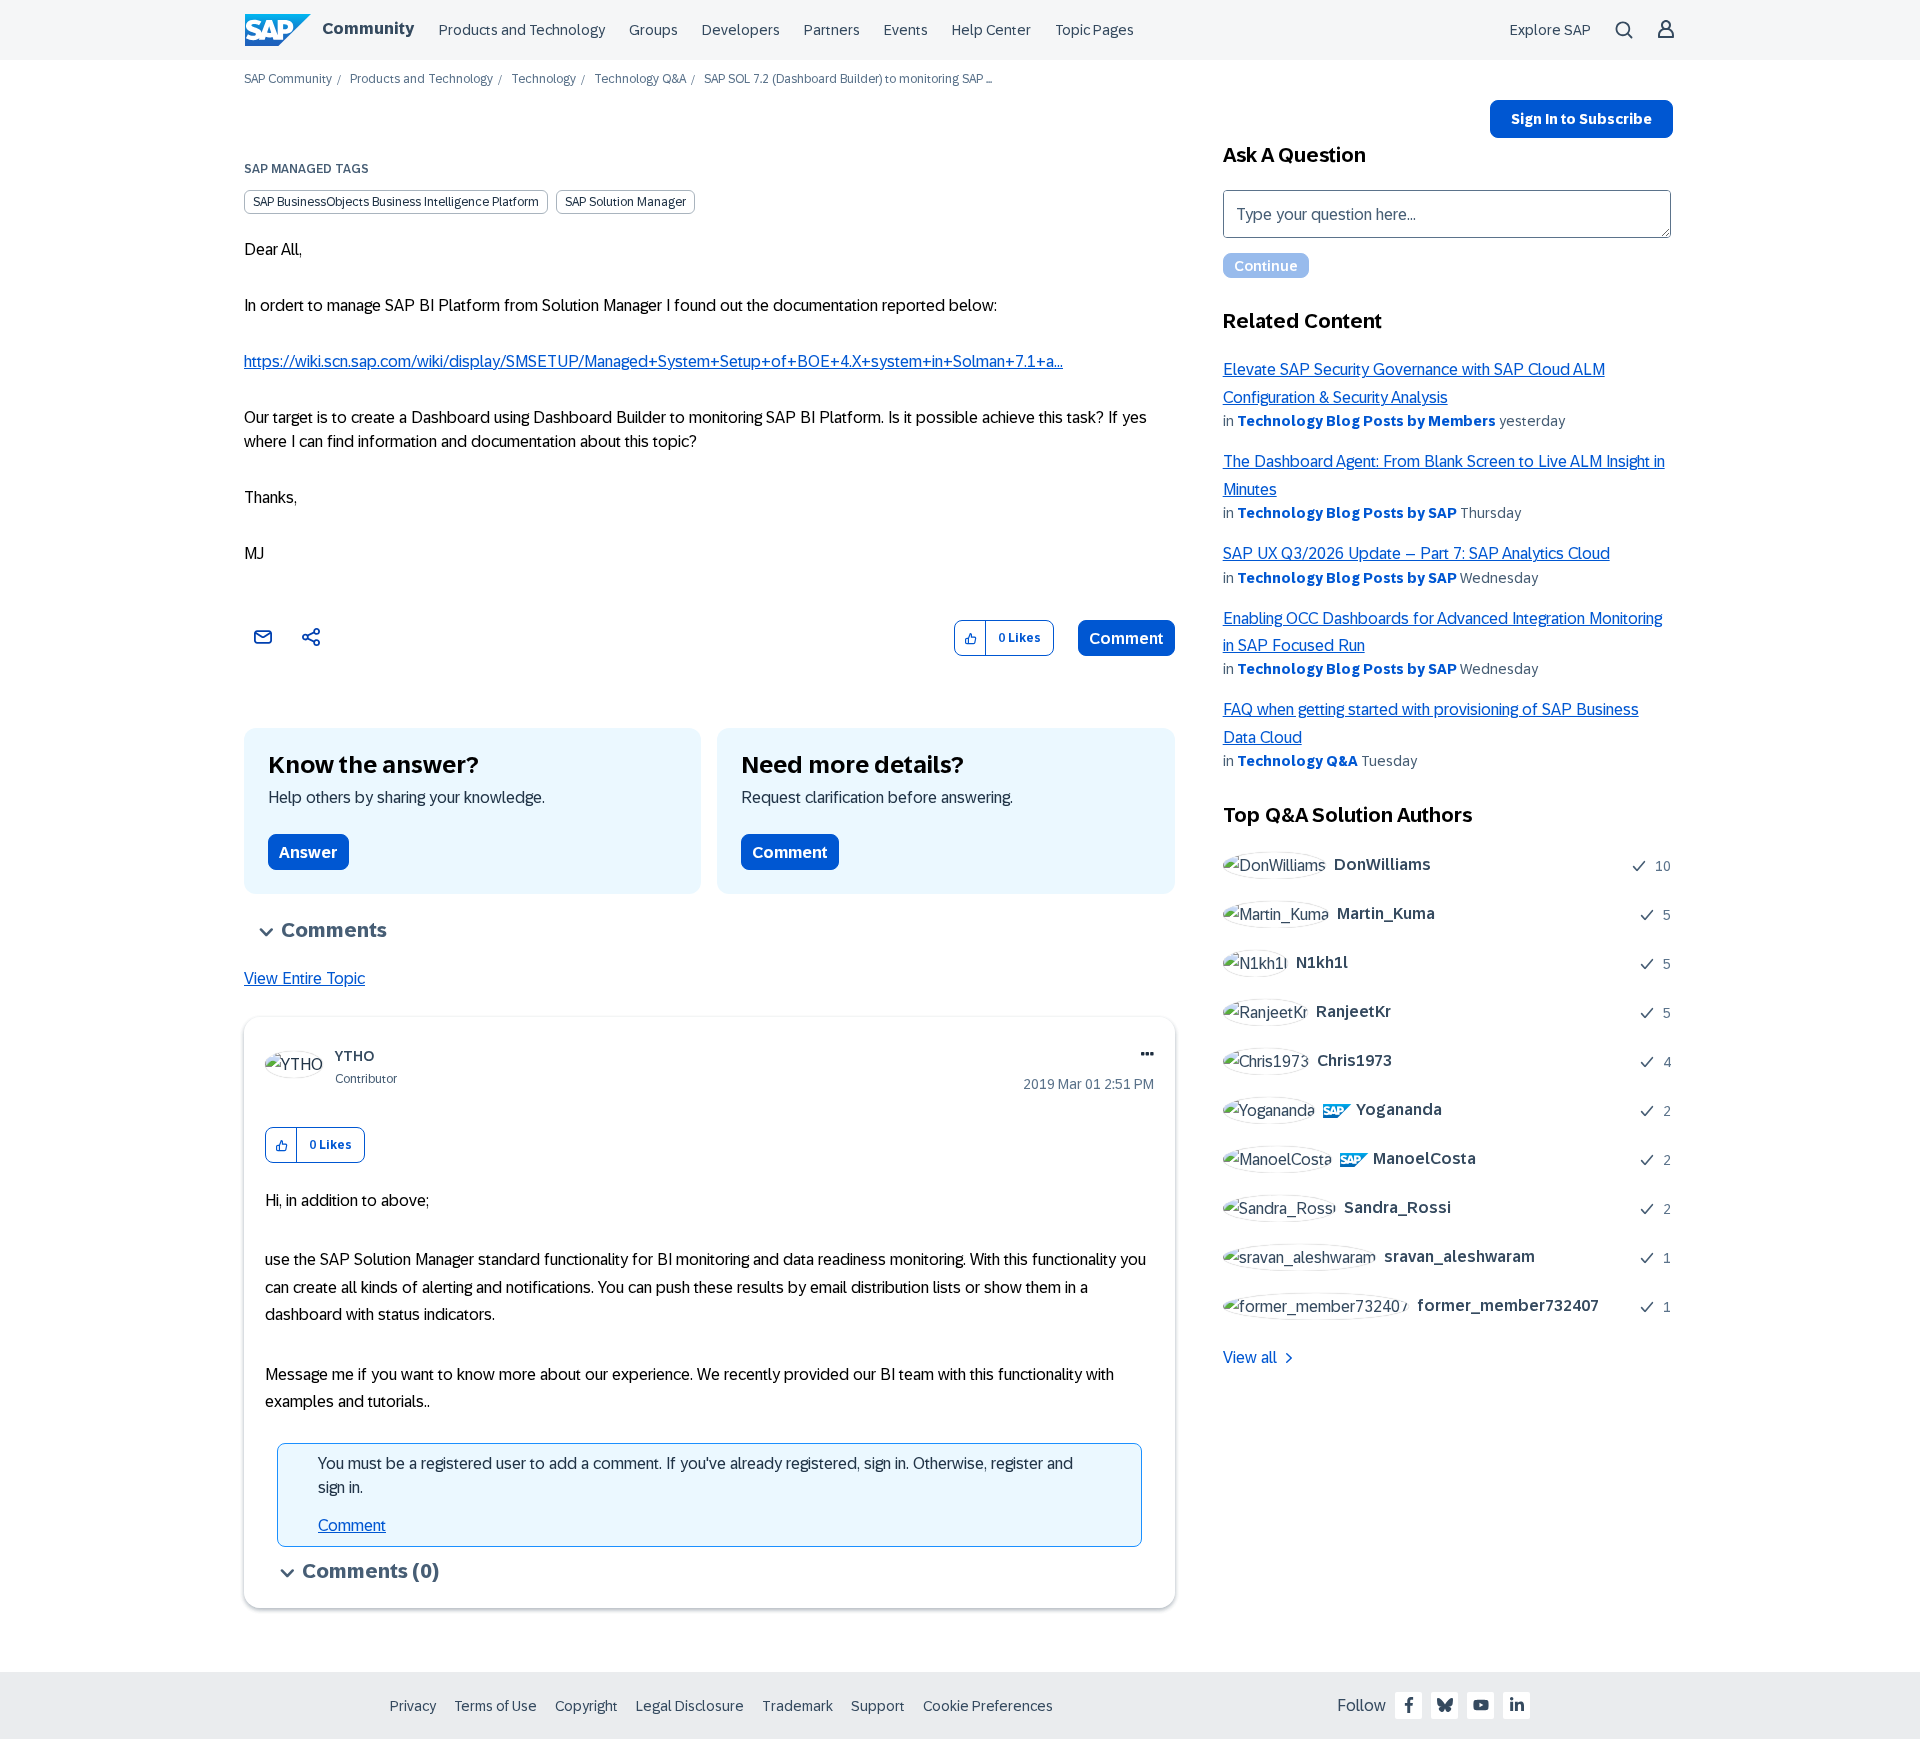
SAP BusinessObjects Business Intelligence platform (396, 202)
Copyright (586, 1706)
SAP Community (288, 79)
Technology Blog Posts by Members (1366, 421)
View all (1250, 1357)
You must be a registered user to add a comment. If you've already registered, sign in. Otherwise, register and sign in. (695, 1475)
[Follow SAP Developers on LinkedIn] (1517, 1705)
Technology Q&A (640, 79)
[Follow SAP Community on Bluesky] (1445, 1705)
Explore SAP (1550, 30)
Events (906, 30)
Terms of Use (495, 1706)
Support (878, 1706)
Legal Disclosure (690, 1706)
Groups (653, 30)
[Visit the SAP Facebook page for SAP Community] (1409, 1705)
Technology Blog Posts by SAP (1347, 513)
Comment (1126, 638)
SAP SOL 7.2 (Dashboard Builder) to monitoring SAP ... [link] (848, 79)
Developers (741, 30)
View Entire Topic (304, 978)
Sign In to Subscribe (1581, 119)
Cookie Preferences (988, 1706)
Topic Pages (1094, 30)
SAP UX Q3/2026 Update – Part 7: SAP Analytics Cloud (1416, 553)
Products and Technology (522, 30)
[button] (970, 638)
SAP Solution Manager (625, 202)
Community (368, 28)
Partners (832, 30)
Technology (543, 79)
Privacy (413, 1706)
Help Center (991, 30)
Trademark (797, 1706)
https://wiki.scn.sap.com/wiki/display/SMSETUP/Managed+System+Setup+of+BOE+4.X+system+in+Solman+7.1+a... (653, 361)
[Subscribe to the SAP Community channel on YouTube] (1481, 1705)
